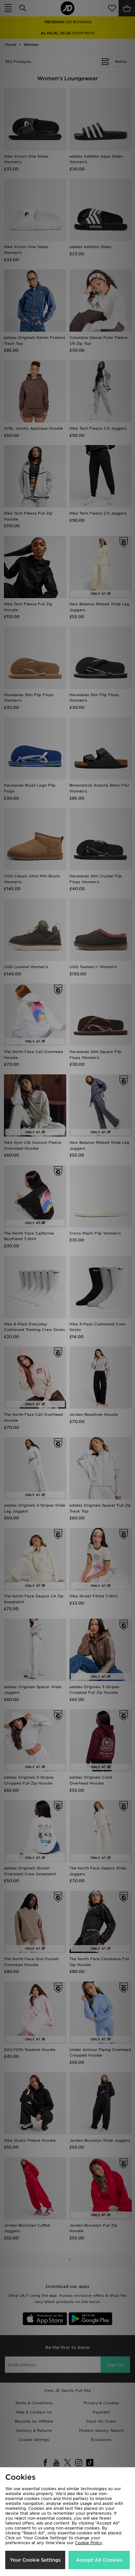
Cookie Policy (89, 2543)
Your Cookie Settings (35, 2560)
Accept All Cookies (99, 2560)
